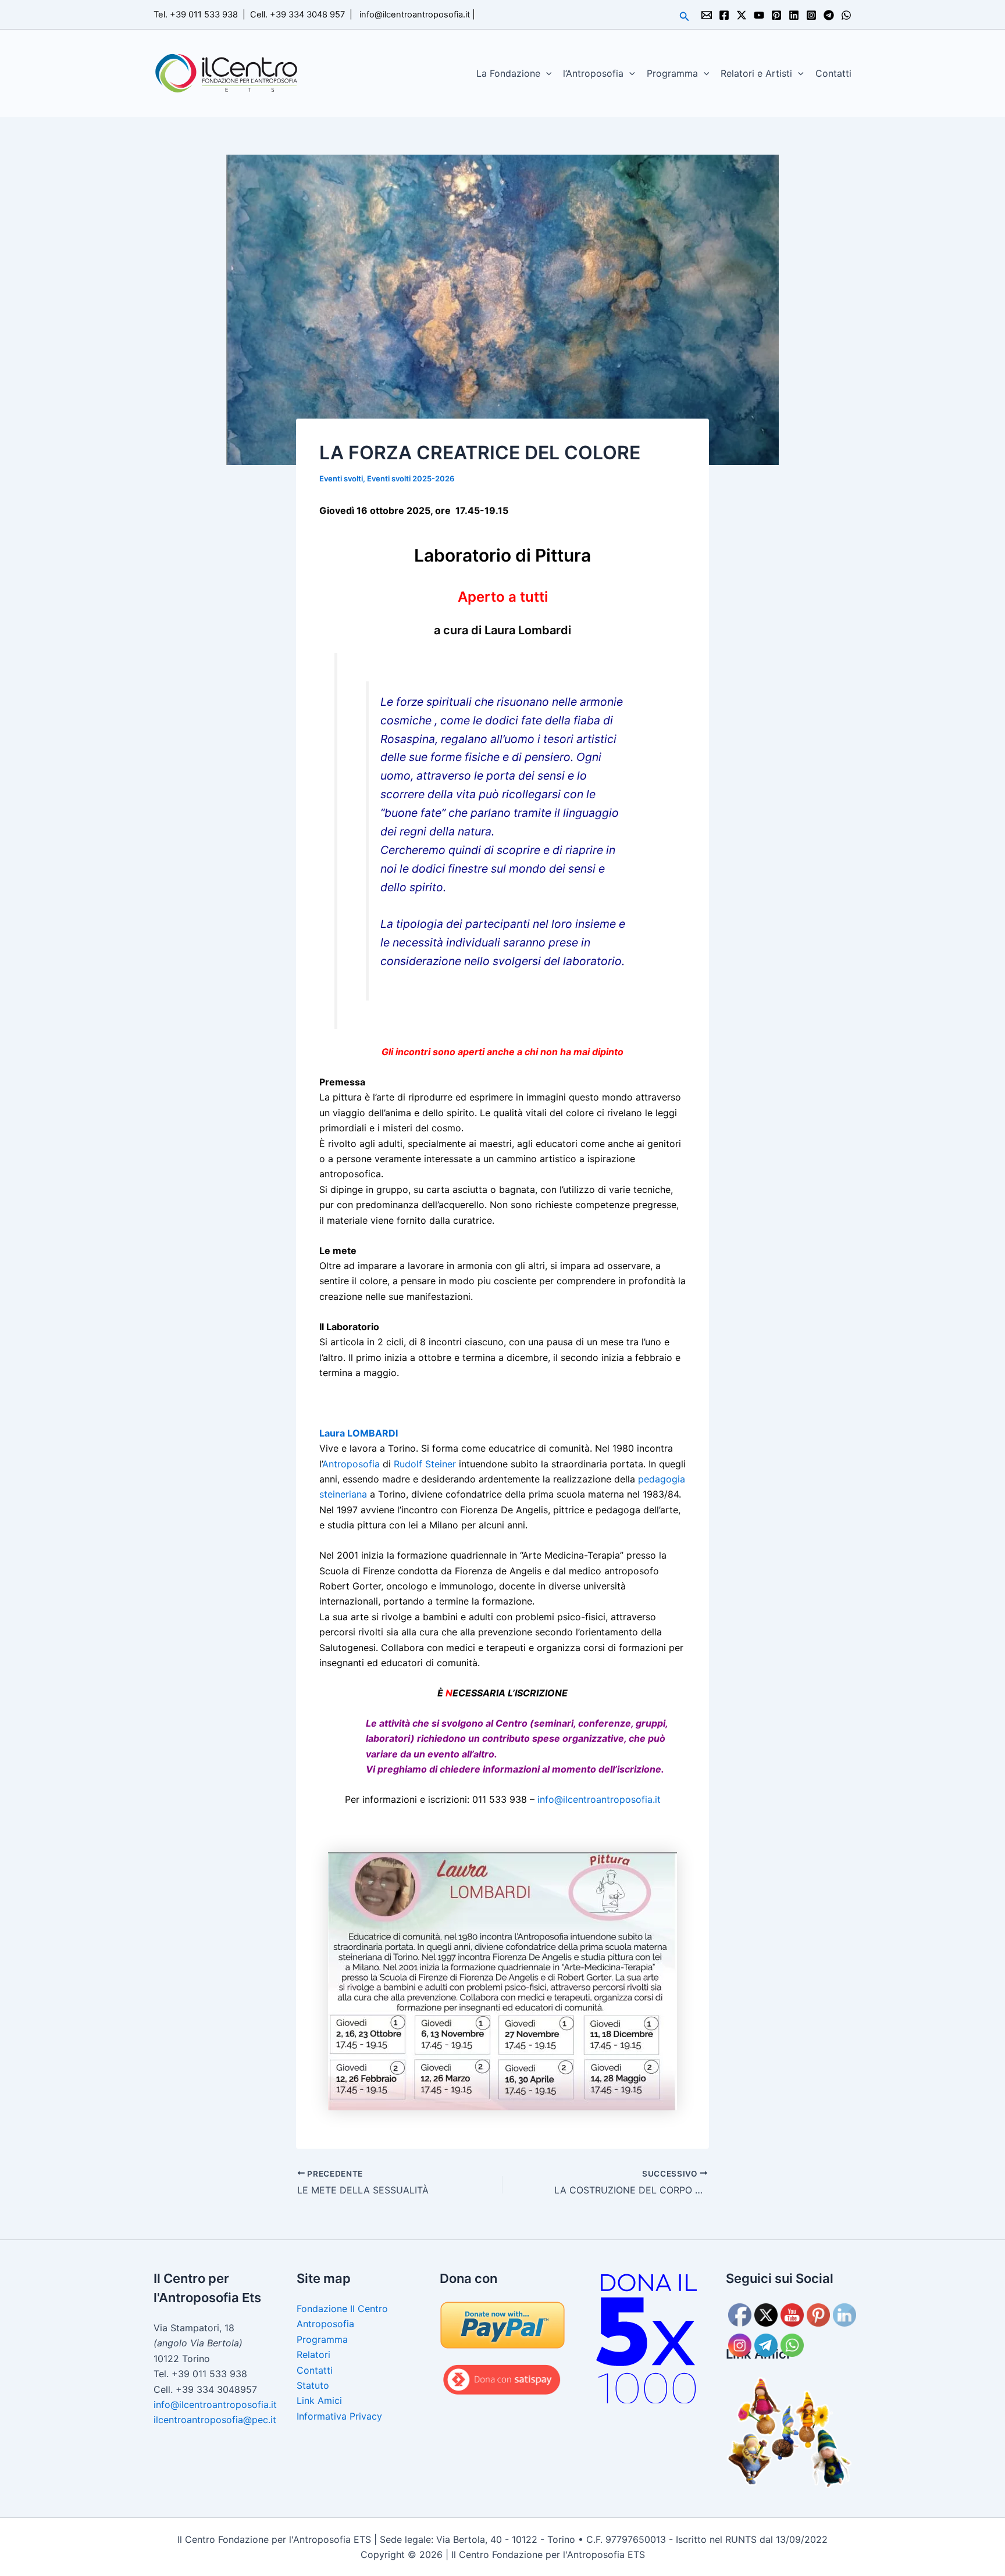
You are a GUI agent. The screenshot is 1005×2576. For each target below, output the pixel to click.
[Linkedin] (794, 15)
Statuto (313, 2385)
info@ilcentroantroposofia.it (415, 15)
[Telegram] (829, 15)
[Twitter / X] (742, 15)
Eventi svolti (341, 478)
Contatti (833, 73)
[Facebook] (724, 15)
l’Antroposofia (593, 73)
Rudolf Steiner (425, 1464)
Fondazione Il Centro (342, 2309)
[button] (685, 17)
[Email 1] (707, 15)
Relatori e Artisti (756, 73)
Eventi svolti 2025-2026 (411, 478)
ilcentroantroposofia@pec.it (215, 2420)
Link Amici (319, 2400)
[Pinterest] (776, 15)
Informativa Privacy (339, 2416)
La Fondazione (508, 73)
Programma (672, 73)
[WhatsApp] (846, 15)
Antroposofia (351, 1464)
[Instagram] (811, 15)
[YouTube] (759, 15)
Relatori (313, 2355)
